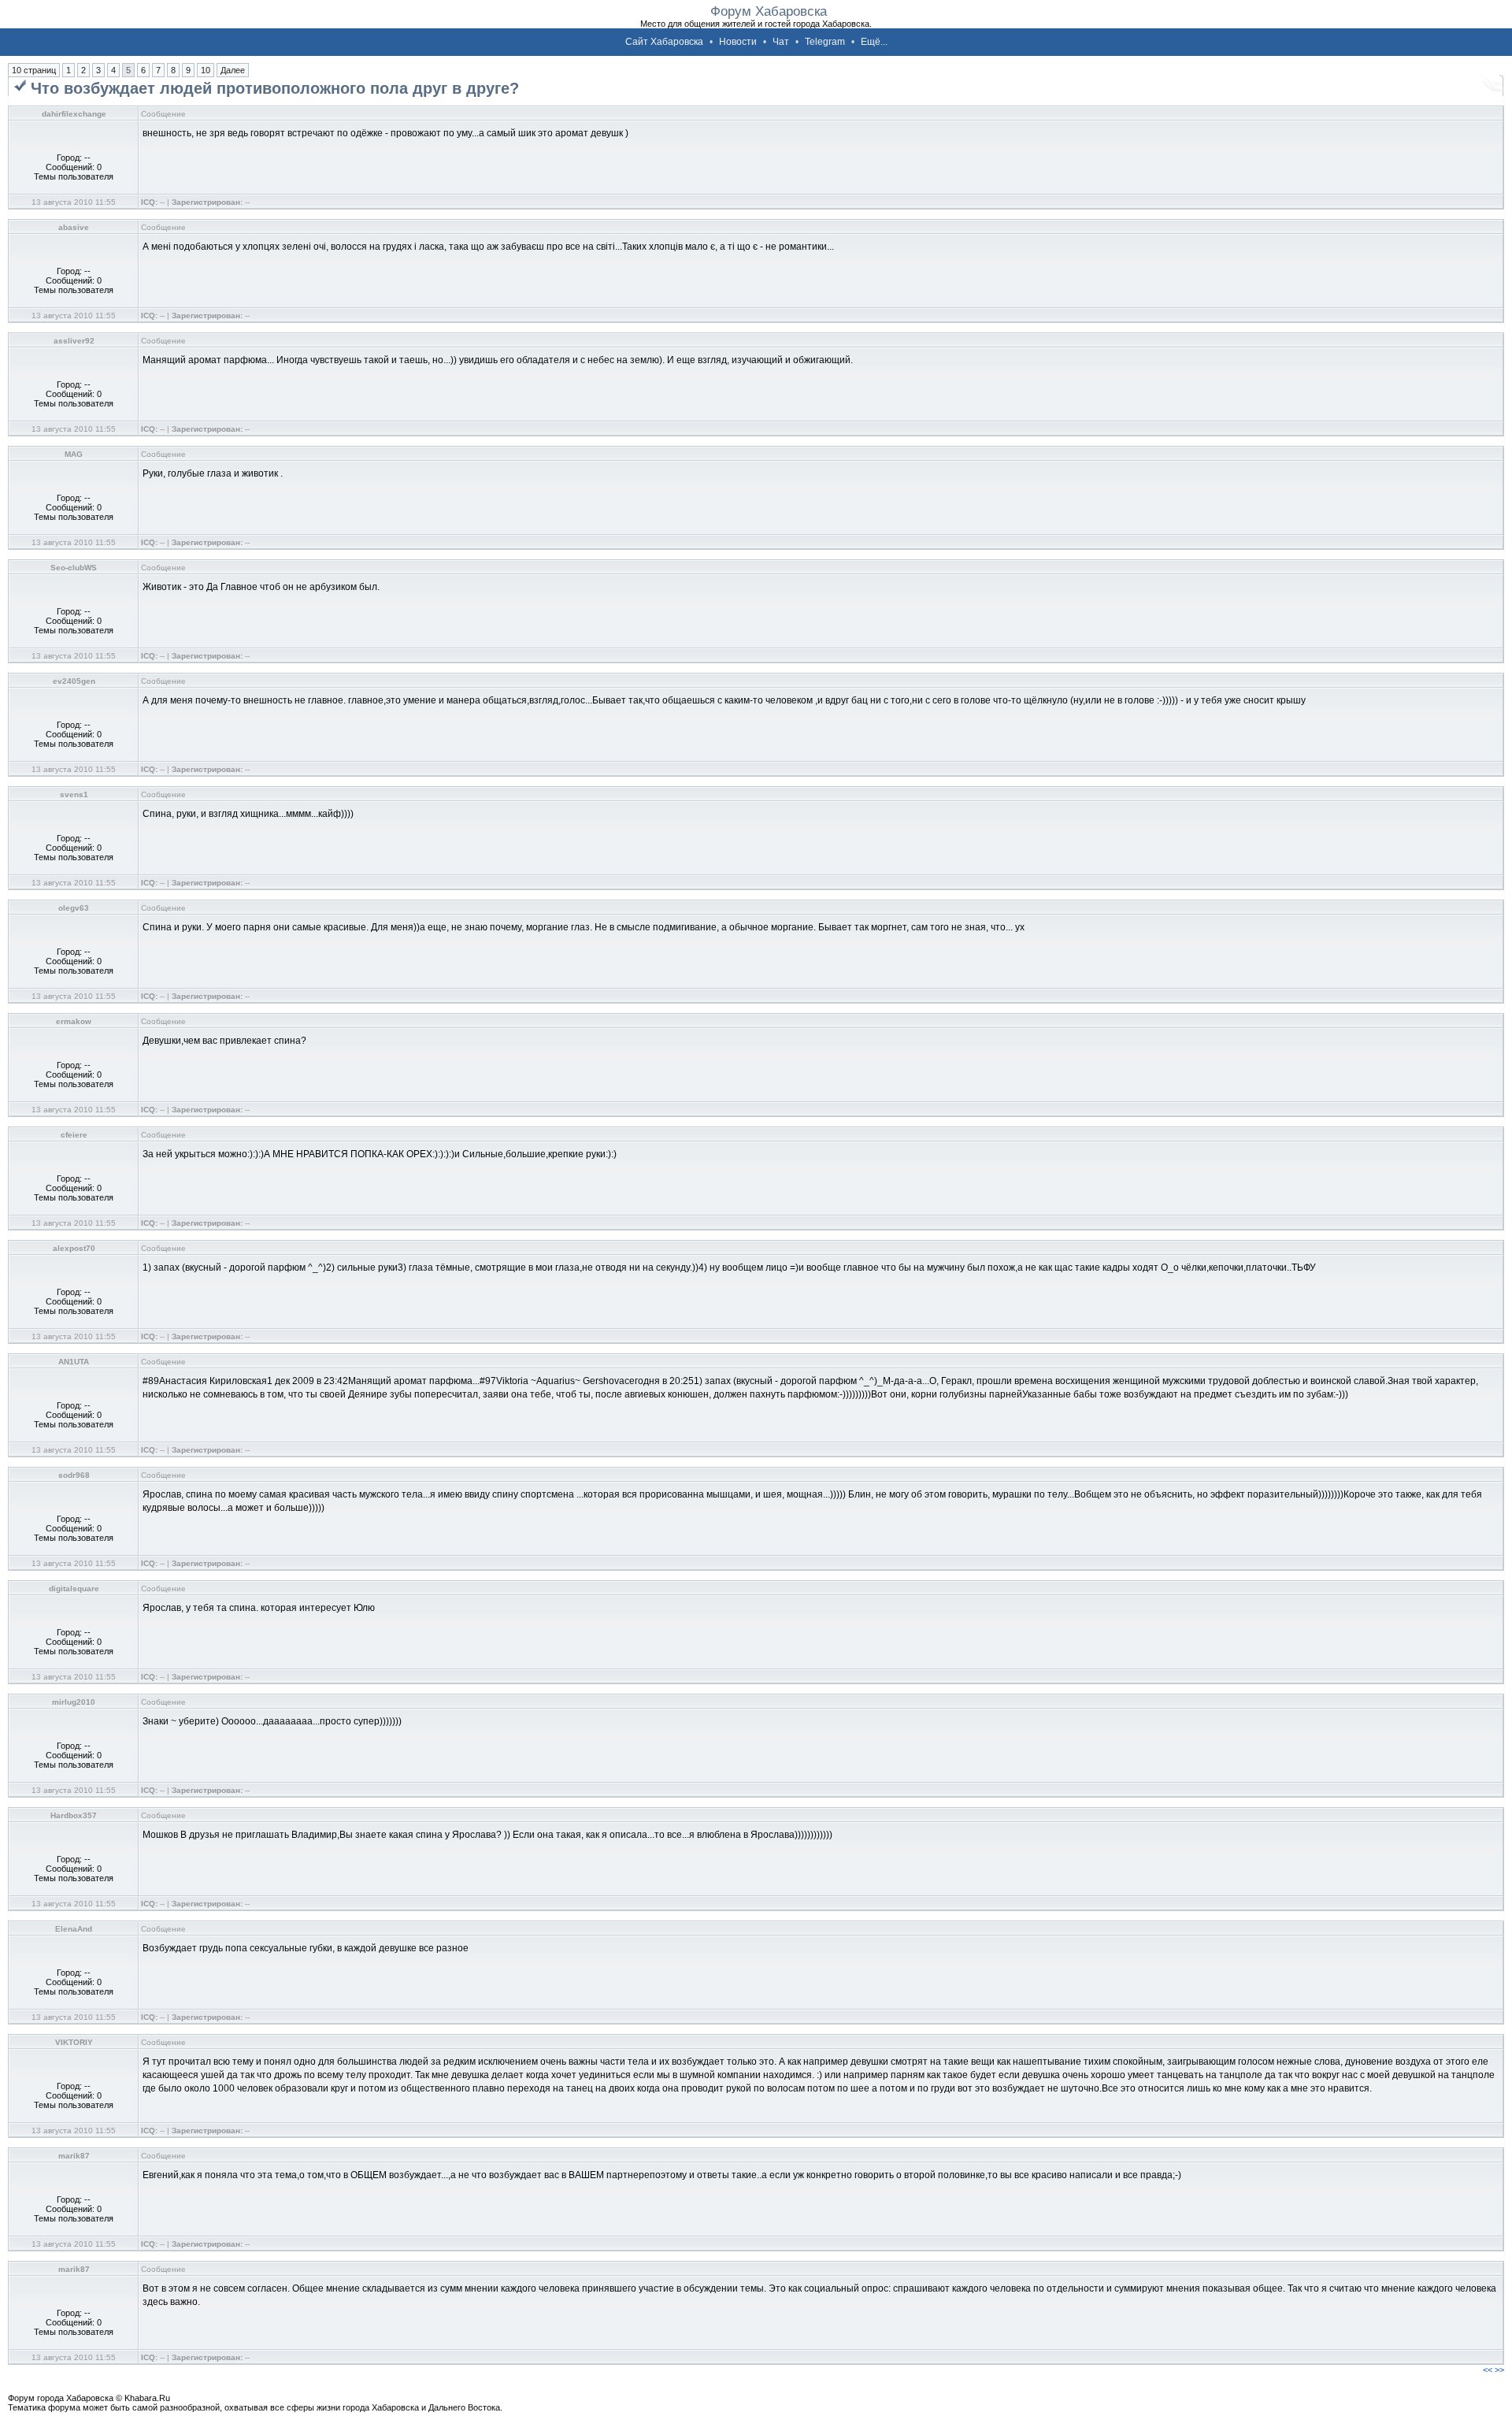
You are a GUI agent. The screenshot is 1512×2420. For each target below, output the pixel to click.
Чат (781, 42)
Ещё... (874, 42)
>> (1499, 2370)
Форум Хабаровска (769, 11)
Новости (738, 42)
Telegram (825, 42)
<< (1488, 2370)
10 (206, 70)
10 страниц (34, 70)
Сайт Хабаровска (664, 42)
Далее (233, 70)
